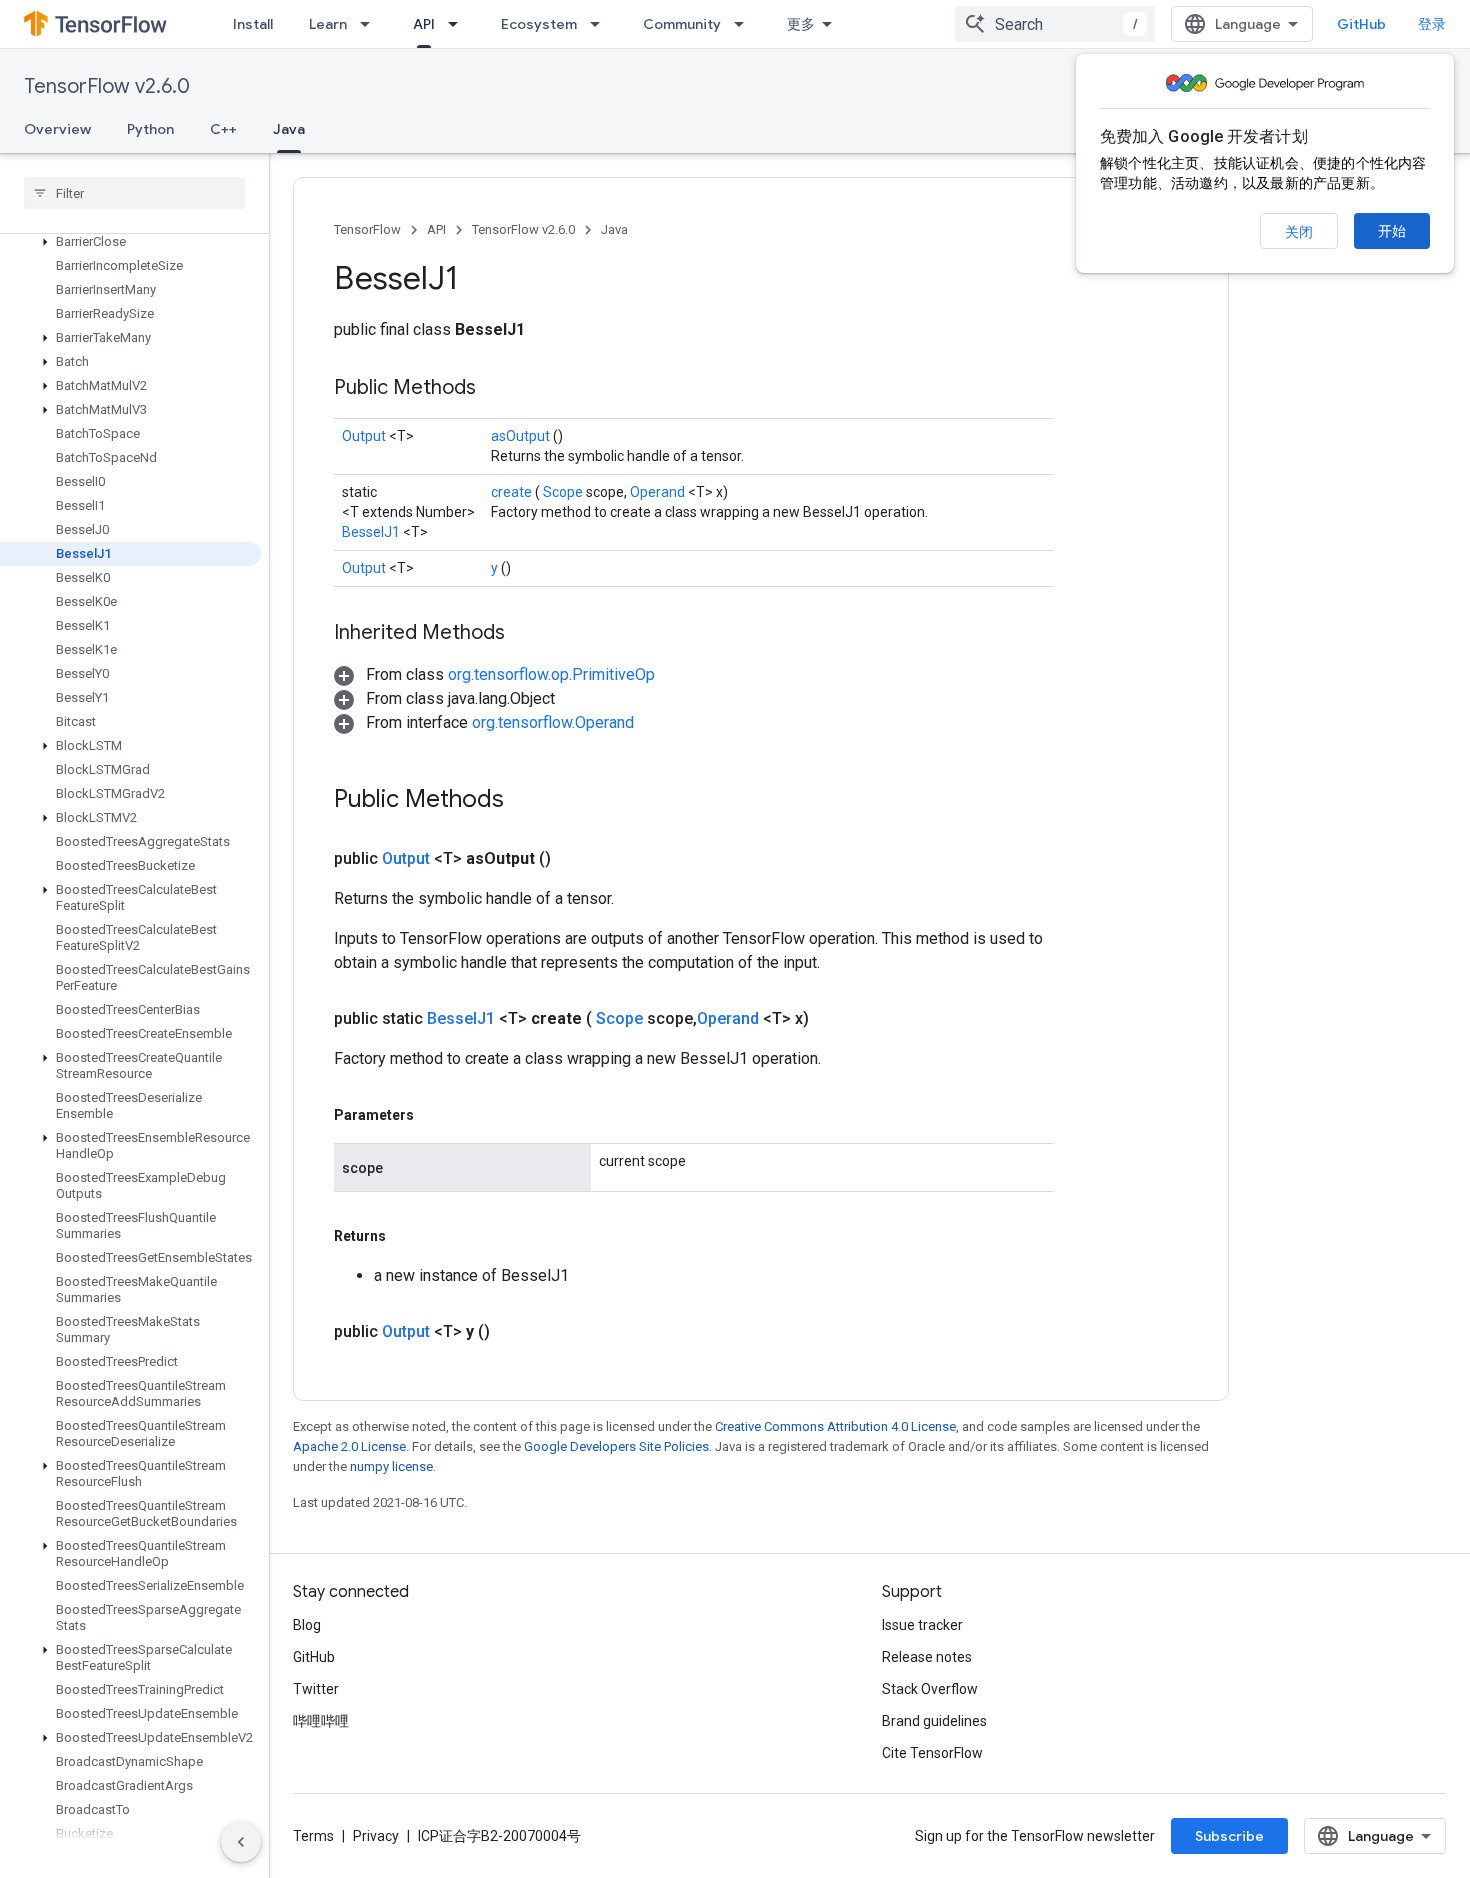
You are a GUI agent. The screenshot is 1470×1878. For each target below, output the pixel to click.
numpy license (391, 1466)
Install (253, 24)
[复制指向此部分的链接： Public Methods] (501, 389)
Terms (313, 1836)
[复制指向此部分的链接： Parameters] (437, 1115)
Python (150, 129)
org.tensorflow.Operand (553, 722)
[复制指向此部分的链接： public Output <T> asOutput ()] (575, 859)
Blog (307, 1625)
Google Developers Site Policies (616, 1446)
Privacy (376, 1836)
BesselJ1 (372, 532)
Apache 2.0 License (349, 1446)
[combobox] (1055, 24)
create (513, 492)
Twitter (316, 1689)
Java (289, 129)
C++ (223, 129)
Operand (659, 492)
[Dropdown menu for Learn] (371, 24)
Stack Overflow (930, 1689)
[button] (130, 242)
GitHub (1361, 24)
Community (682, 24)
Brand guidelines (934, 1721)
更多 (801, 24)
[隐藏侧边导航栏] (241, 1842)
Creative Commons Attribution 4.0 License (835, 1426)
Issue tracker (922, 1625)
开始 (1392, 231)
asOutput (522, 436)
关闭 (1299, 232)
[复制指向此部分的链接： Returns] (409, 1236)
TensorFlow (367, 229)
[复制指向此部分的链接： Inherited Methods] (530, 634)
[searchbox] (134, 193)
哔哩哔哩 (321, 1721)
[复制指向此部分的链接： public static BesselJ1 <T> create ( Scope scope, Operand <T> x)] (833, 1019)
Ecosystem (539, 24)
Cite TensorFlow (932, 1753)
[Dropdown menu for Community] (745, 24)
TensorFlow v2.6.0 (107, 86)
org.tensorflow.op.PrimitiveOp (551, 674)
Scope (564, 492)
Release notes (927, 1657)
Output (365, 436)
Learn (328, 24)
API (424, 24)
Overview (57, 129)
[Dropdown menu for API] (459, 24)
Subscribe (1229, 1836)
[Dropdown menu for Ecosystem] (601, 24)
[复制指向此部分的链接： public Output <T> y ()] (514, 1332)
